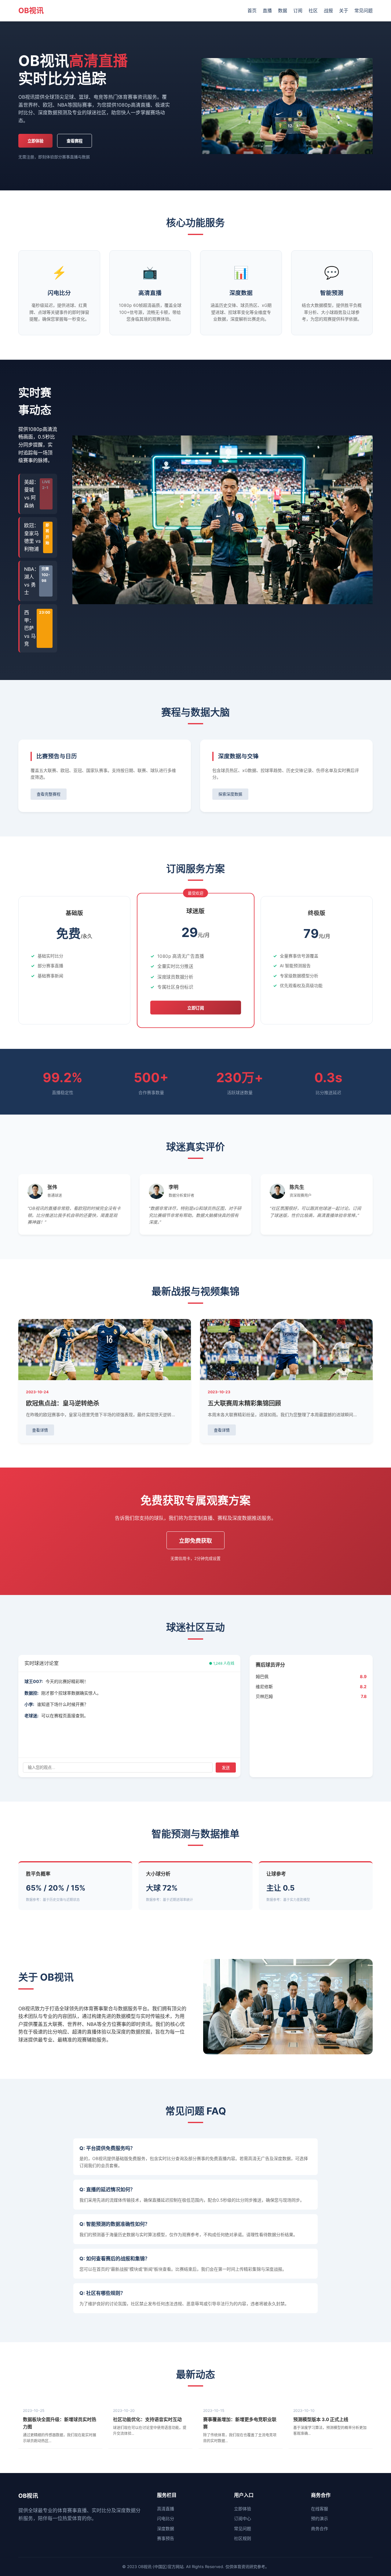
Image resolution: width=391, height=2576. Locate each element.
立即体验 (35, 141)
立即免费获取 (195, 1541)
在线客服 (320, 2509)
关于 (344, 11)
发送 (226, 1768)
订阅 (298, 11)
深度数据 (166, 2528)
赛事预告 (166, 2538)
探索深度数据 (230, 794)
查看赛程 (75, 141)
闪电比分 (166, 2518)
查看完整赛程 (49, 794)
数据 (283, 11)
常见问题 (364, 11)
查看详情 (40, 1430)
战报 (328, 11)
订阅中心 (243, 2518)
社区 (313, 11)
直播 (267, 11)
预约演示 (320, 2518)
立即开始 (74, 996)
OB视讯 (31, 11)
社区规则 (243, 2538)
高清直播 (166, 2509)
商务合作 (320, 2528)
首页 (252, 11)
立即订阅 (196, 1008)
